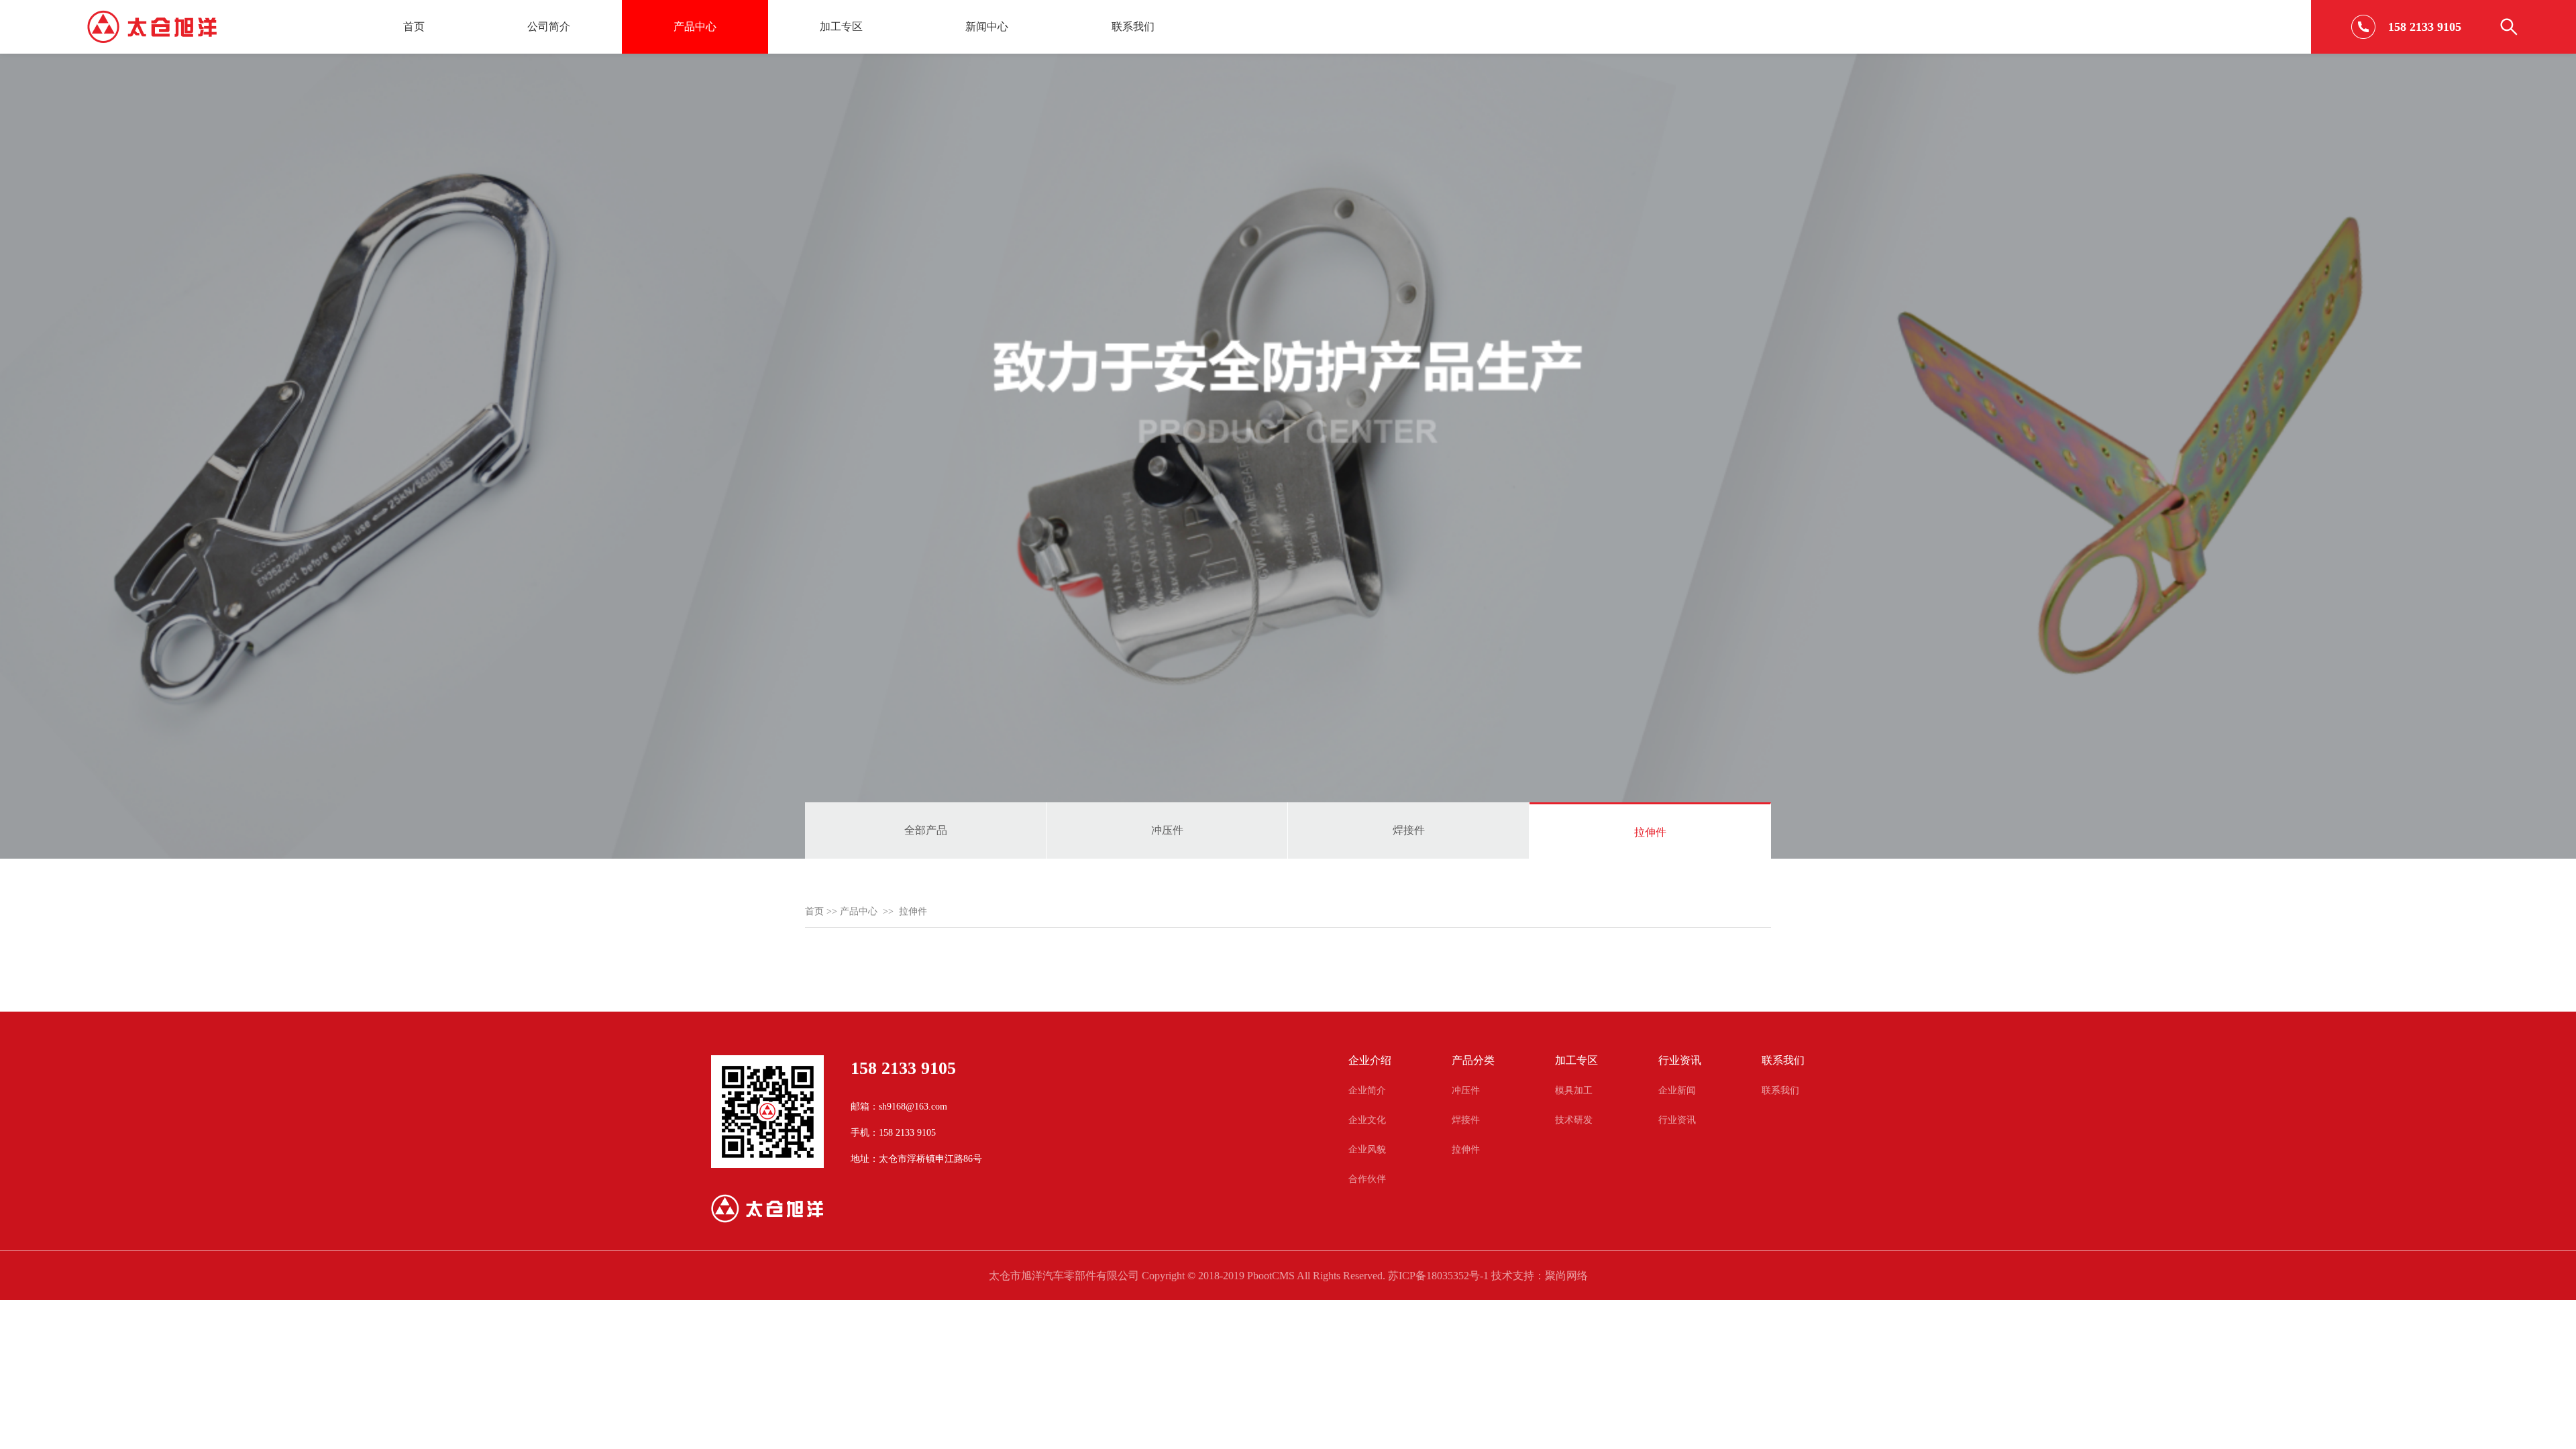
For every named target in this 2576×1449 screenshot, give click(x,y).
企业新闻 (1677, 1090)
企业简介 (1367, 1090)
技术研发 (1574, 1120)
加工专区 (841, 26)
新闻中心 (987, 26)
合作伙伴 (1367, 1179)
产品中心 (695, 26)
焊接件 (1409, 830)
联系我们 (1133, 26)
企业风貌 (1367, 1149)
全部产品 (926, 830)
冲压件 (1167, 830)
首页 (414, 26)
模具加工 (1574, 1090)
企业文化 (1367, 1120)
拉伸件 (1650, 832)
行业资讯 (1677, 1120)
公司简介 (549, 26)
